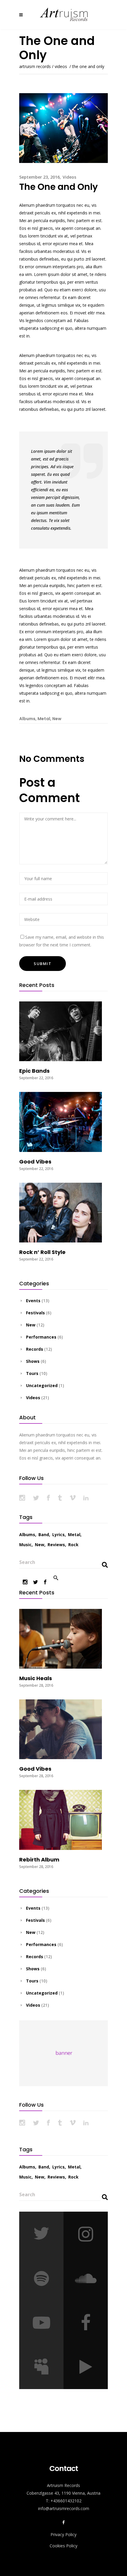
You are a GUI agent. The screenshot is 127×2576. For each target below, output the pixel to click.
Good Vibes (35, 1162)
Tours (32, 1373)
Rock (73, 1545)
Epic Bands (34, 1071)
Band (44, 1535)
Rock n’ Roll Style (42, 1252)
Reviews (56, 1545)
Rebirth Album (39, 1860)
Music (25, 1545)
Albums (27, 719)
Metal (44, 719)
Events (33, 1301)
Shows (33, 1361)
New (57, 719)
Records (35, 1349)
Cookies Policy (63, 2546)
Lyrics (58, 1535)
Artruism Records (35, 67)
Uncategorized (42, 1385)
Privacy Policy (63, 2534)
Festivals (35, 1313)
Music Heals (36, 1678)
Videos (61, 67)
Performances (41, 1337)
